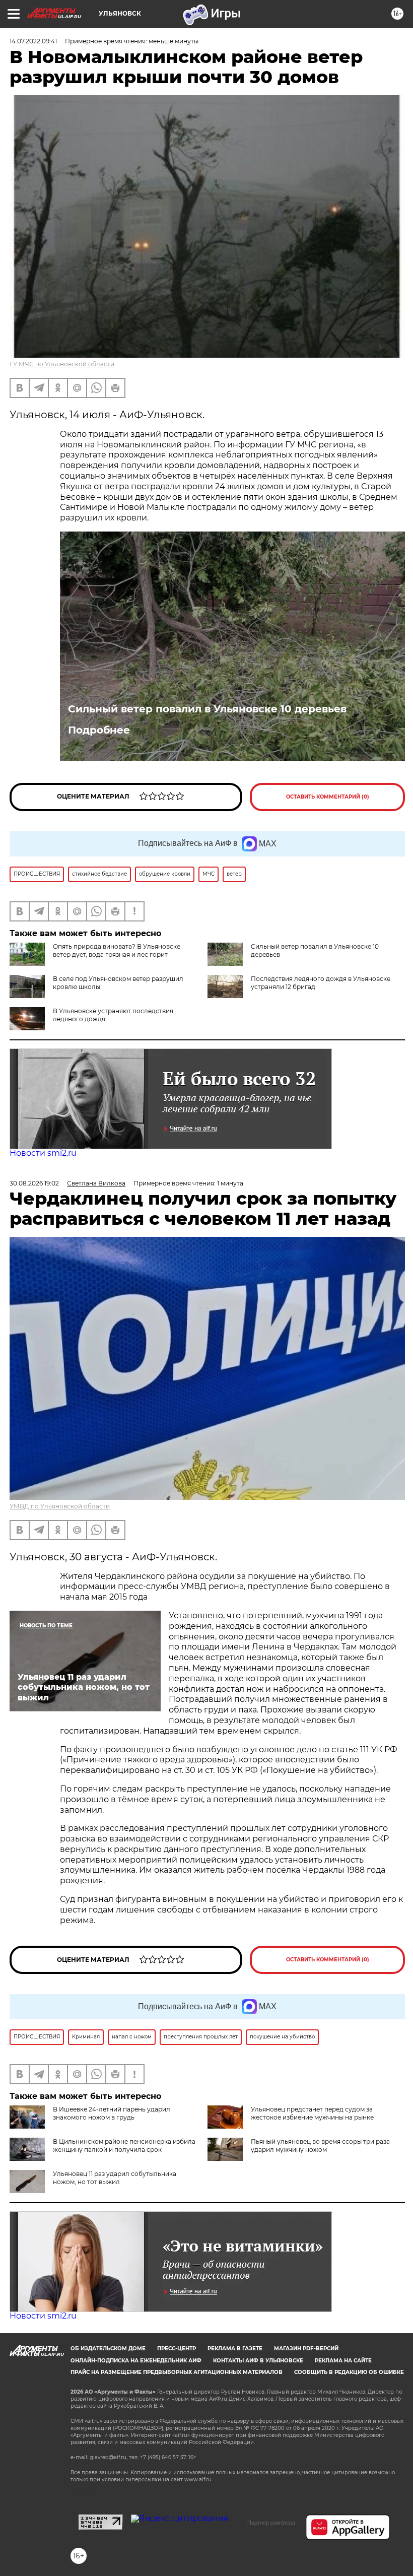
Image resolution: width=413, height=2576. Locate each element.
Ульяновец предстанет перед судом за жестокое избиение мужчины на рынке (312, 2113)
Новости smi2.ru (43, 1153)
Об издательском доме (108, 2349)
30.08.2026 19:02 (34, 1183)
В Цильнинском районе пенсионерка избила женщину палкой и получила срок (124, 2145)
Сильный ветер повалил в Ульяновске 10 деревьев (207, 709)
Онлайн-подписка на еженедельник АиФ (136, 2361)
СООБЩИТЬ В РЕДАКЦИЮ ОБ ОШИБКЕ (349, 2372)
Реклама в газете (235, 2349)
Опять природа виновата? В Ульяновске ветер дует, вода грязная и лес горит (117, 950)
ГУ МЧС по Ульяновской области (62, 364)
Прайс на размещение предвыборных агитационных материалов (177, 2372)
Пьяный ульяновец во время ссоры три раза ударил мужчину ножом (320, 2145)
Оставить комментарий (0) (328, 797)
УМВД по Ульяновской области (60, 1506)
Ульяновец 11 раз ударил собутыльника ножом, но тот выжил (115, 2178)
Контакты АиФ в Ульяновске (258, 2361)
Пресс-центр (177, 2349)
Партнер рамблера (271, 2523)
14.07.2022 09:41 (33, 41)
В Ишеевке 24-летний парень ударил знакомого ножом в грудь (112, 2113)
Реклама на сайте (343, 2361)
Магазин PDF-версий (306, 2349)
